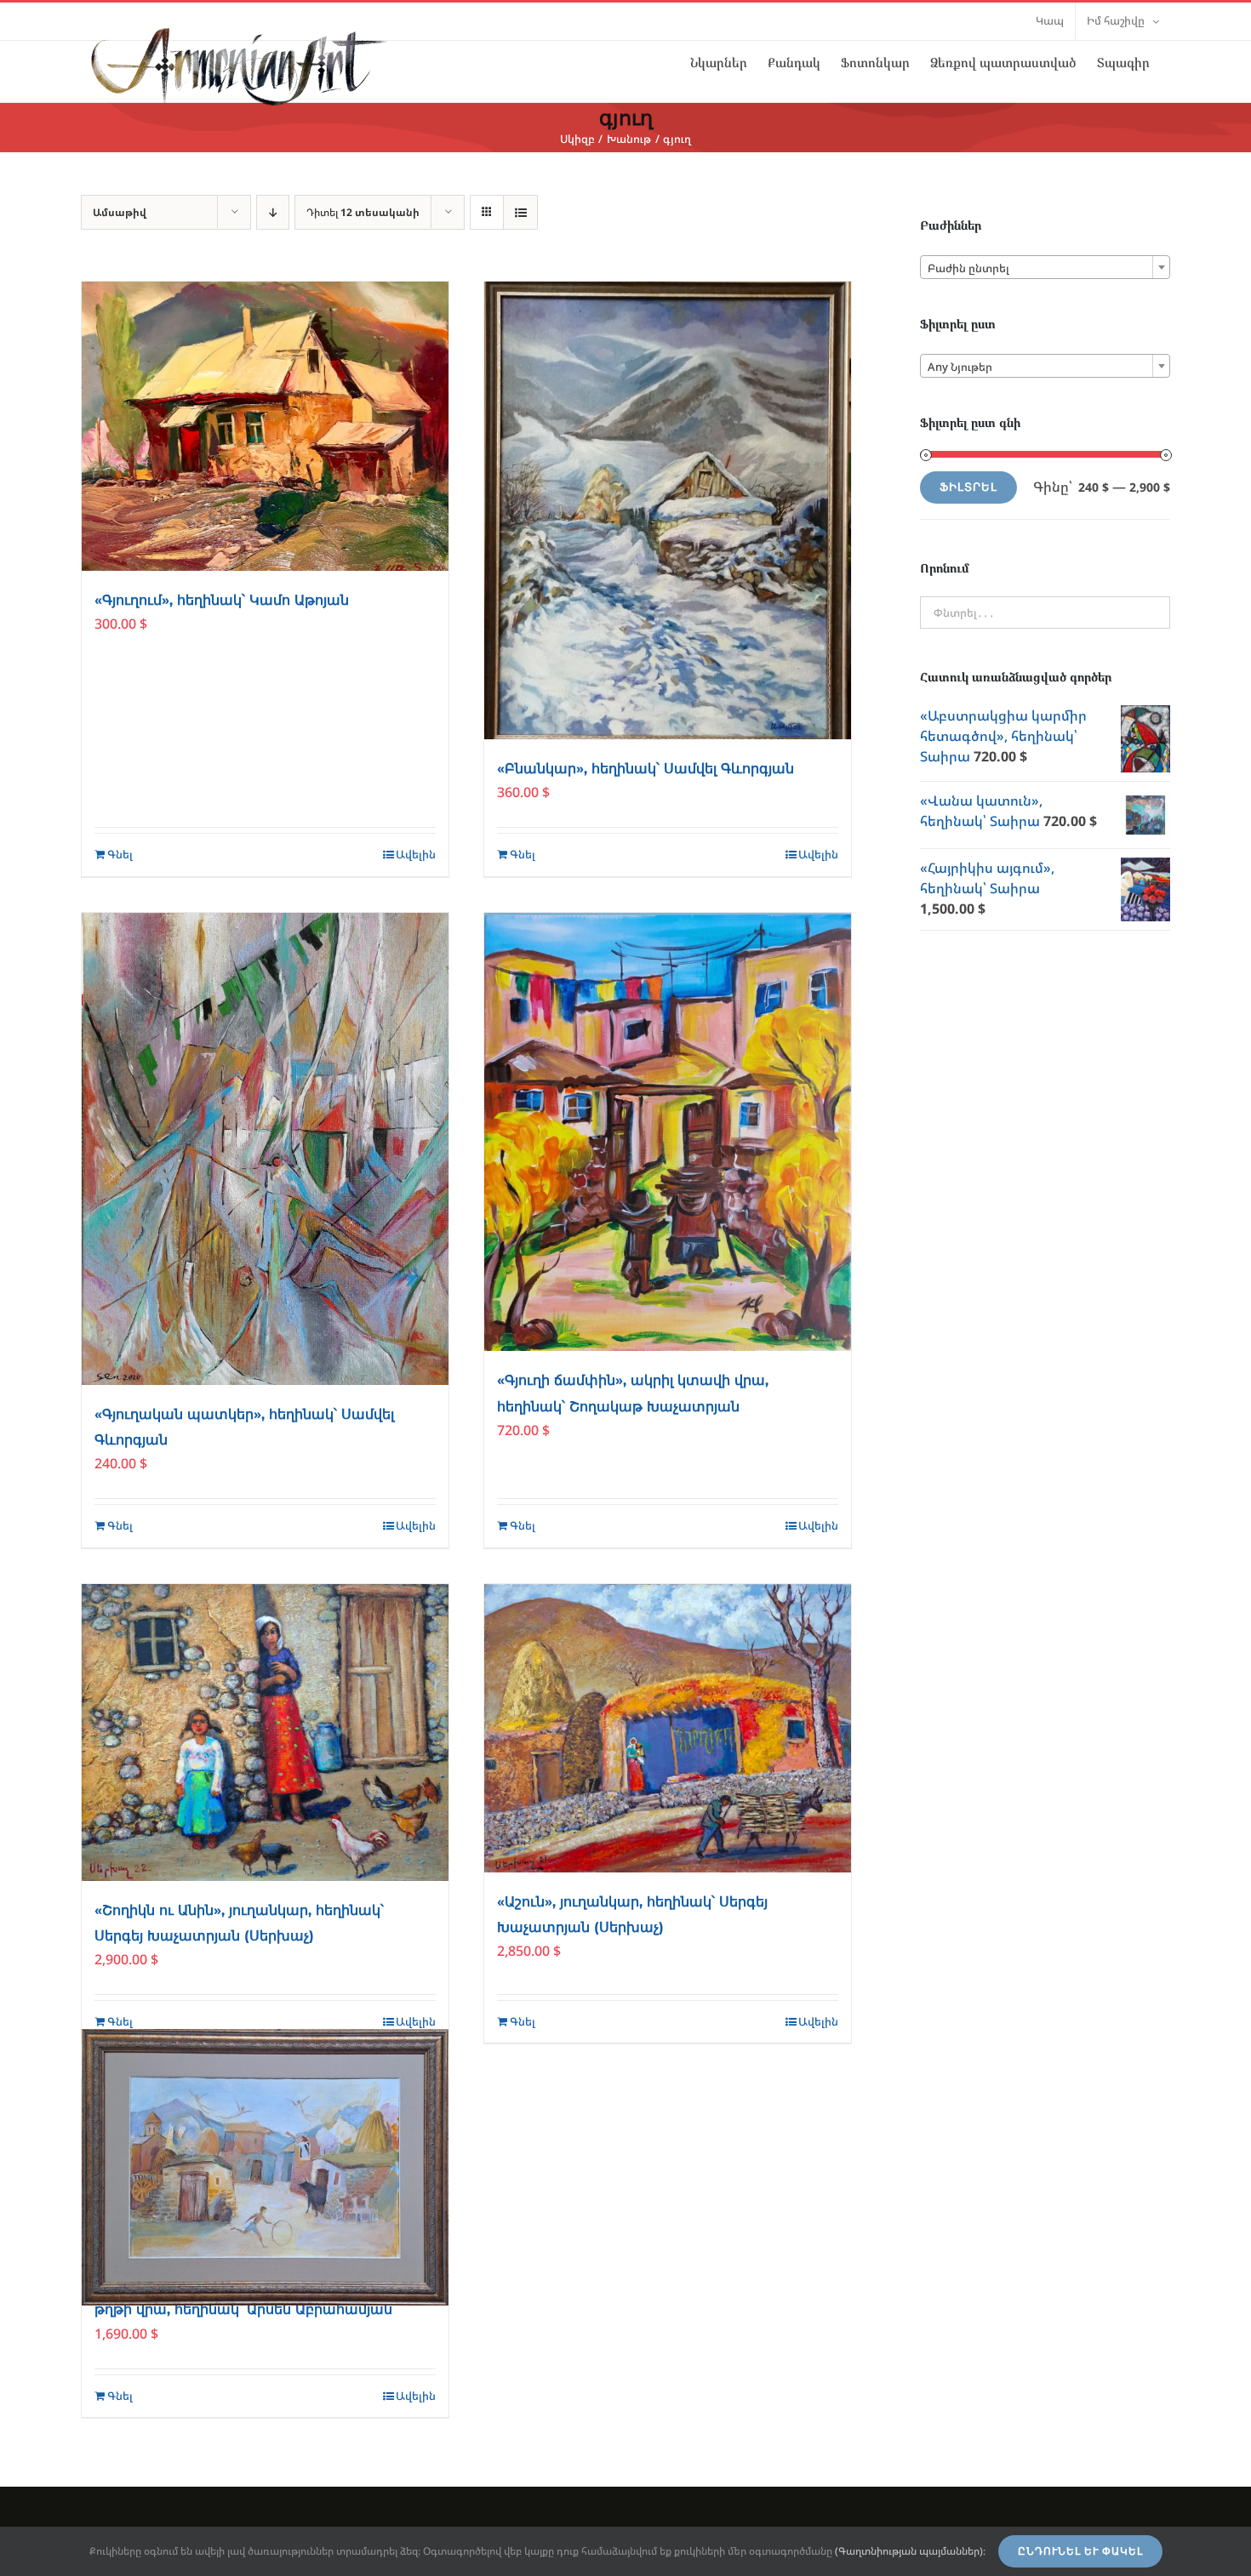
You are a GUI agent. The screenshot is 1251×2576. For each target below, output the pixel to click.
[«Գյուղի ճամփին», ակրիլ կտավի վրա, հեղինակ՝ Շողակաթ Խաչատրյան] (668, 1132)
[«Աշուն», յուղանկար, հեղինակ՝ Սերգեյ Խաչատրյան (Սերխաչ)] (668, 1728)
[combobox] (1045, 267)
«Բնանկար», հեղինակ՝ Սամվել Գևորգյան (645, 769)
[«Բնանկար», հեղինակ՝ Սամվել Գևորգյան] (668, 510)
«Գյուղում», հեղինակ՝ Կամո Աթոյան (222, 600)
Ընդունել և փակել (1080, 2551)
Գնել (120, 854)
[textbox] (1045, 268)
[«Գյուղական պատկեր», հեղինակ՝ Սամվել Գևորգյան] (265, 1149)
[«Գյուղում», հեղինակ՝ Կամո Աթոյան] (265, 426)
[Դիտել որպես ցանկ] (520, 212)
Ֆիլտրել (968, 487)
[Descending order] (273, 212)
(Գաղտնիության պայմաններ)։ (910, 2551)
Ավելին (416, 854)
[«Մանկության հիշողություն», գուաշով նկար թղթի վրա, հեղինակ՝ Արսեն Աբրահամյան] (265, 2167)
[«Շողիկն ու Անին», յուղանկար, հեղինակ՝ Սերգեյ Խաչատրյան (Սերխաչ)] (265, 1733)
